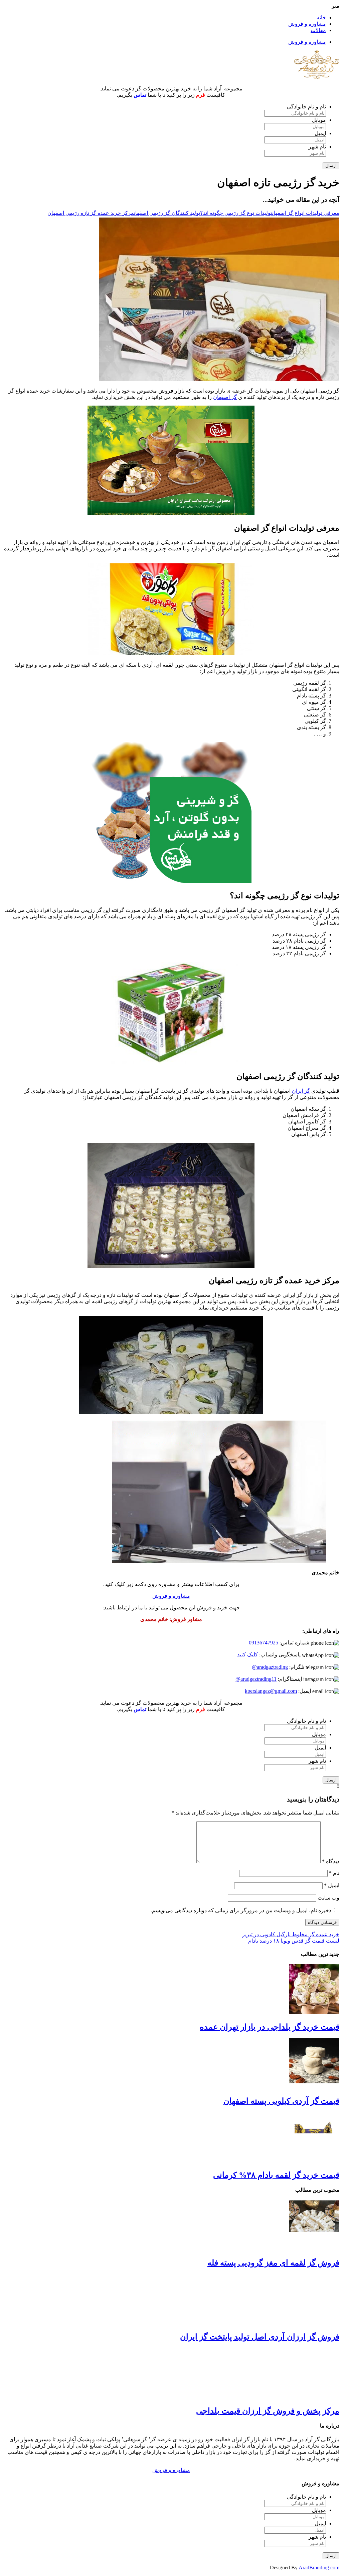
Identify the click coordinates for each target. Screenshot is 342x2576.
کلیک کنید (247, 1655)
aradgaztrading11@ (256, 1679)
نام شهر (317, 147)
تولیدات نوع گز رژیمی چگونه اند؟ (236, 213)
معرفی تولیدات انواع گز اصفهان (306, 213)
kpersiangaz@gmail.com (271, 1691)
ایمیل (320, 133)
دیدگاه (331, 1861)
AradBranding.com (319, 2567)
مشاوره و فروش (307, 24)
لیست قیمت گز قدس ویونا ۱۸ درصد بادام (294, 1941)
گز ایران (301, 1091)
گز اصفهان (225, 397)
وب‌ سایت (328, 1898)
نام (334, 1873)
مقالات (318, 30)
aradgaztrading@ (270, 1667)
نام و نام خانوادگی (306, 107)
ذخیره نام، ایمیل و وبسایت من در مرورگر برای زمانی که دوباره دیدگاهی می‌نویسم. (241, 1910)
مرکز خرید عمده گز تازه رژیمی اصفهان (91, 213)
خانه (321, 18)
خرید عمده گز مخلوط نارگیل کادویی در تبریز (291, 1934)
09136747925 (264, 1643)
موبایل (319, 120)
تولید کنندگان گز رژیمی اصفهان (167, 213)
